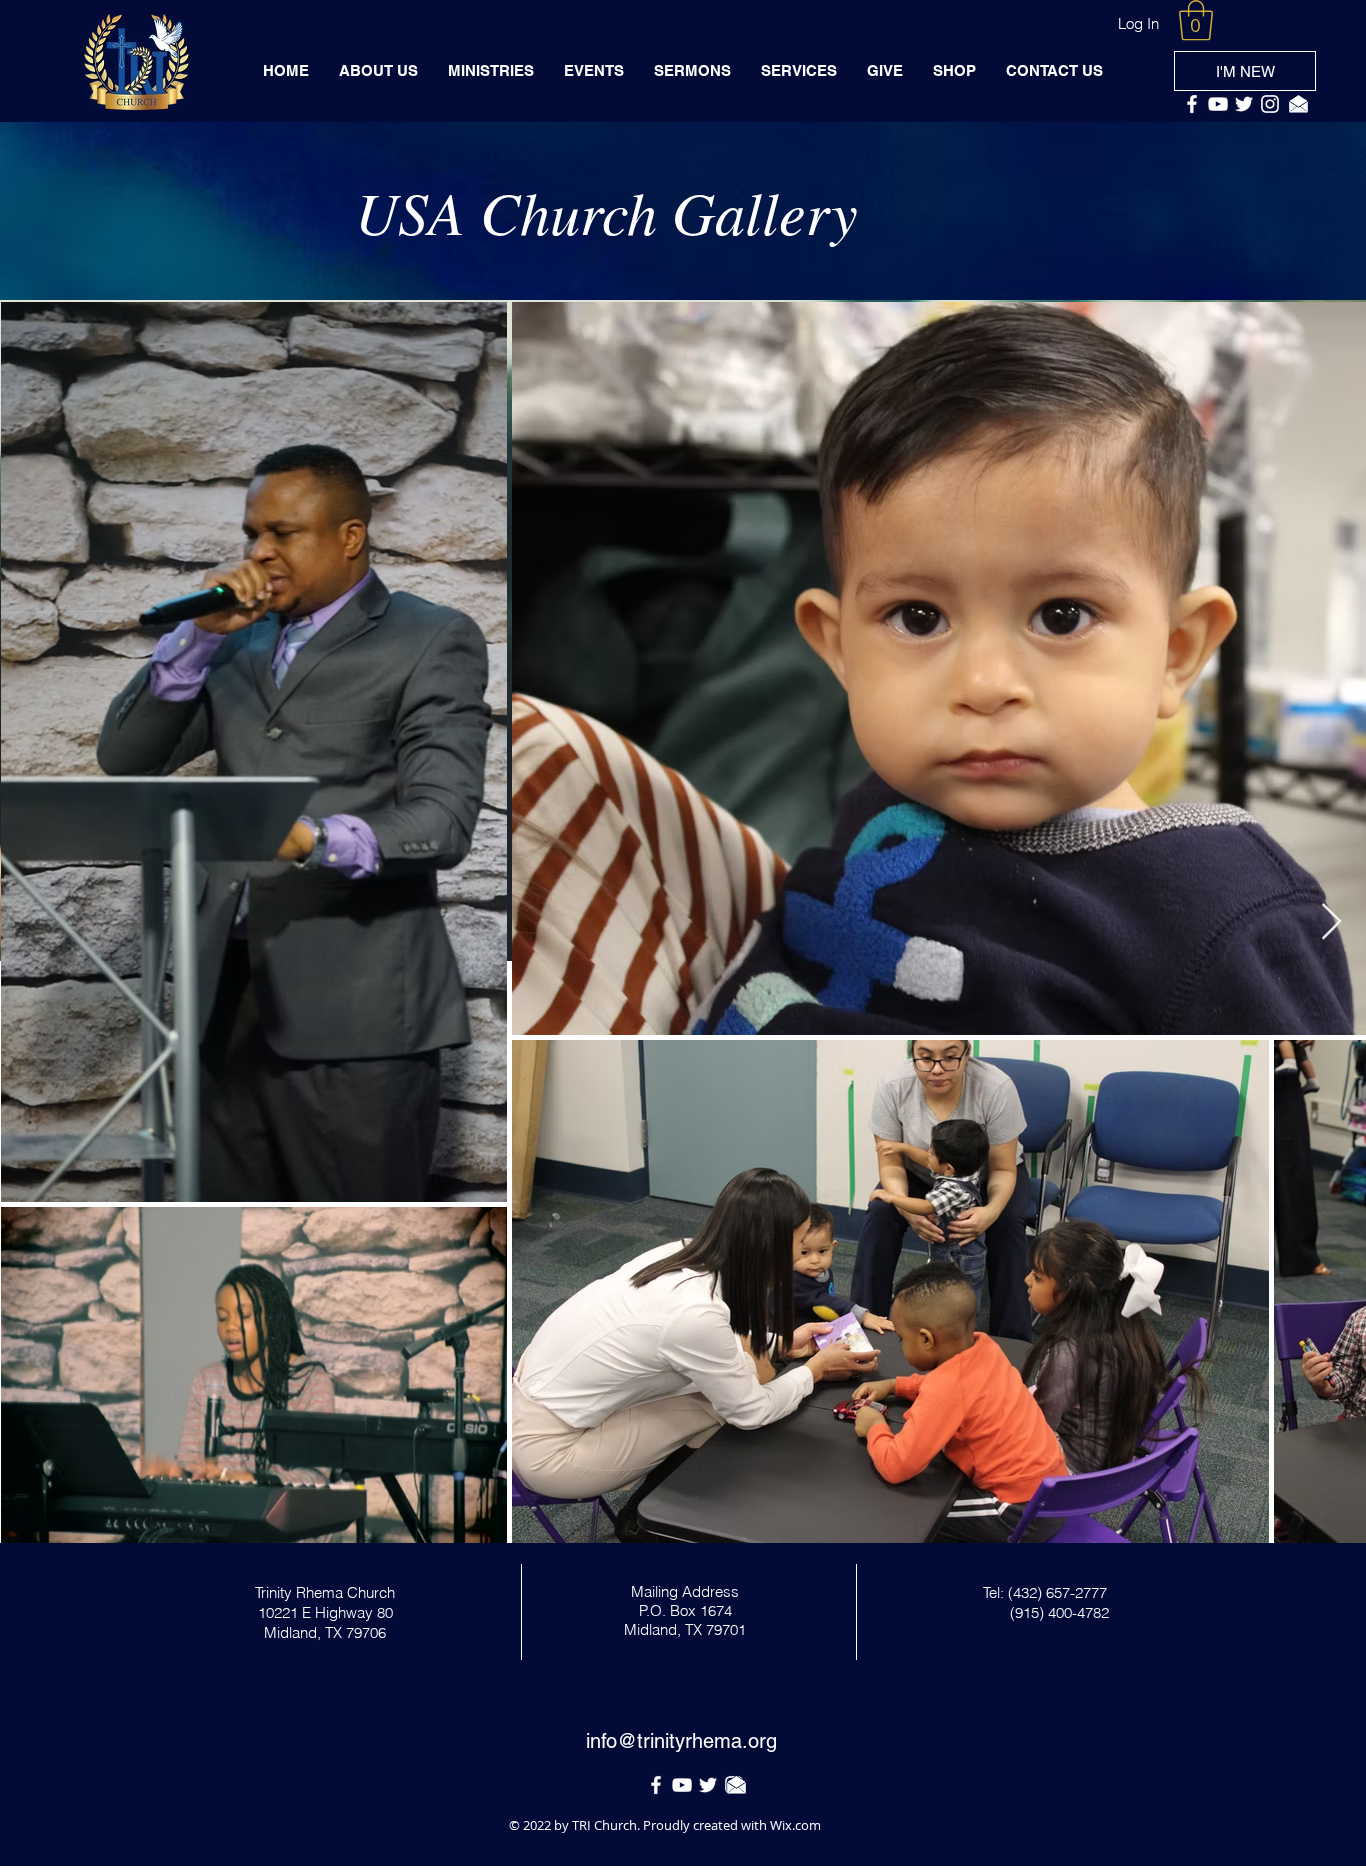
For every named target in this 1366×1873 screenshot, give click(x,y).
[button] (1196, 20)
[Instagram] (1270, 104)
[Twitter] (1244, 104)
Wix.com (795, 1825)
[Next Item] (1331, 922)
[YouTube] (1218, 104)
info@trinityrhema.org (681, 1741)
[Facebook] (1192, 104)
